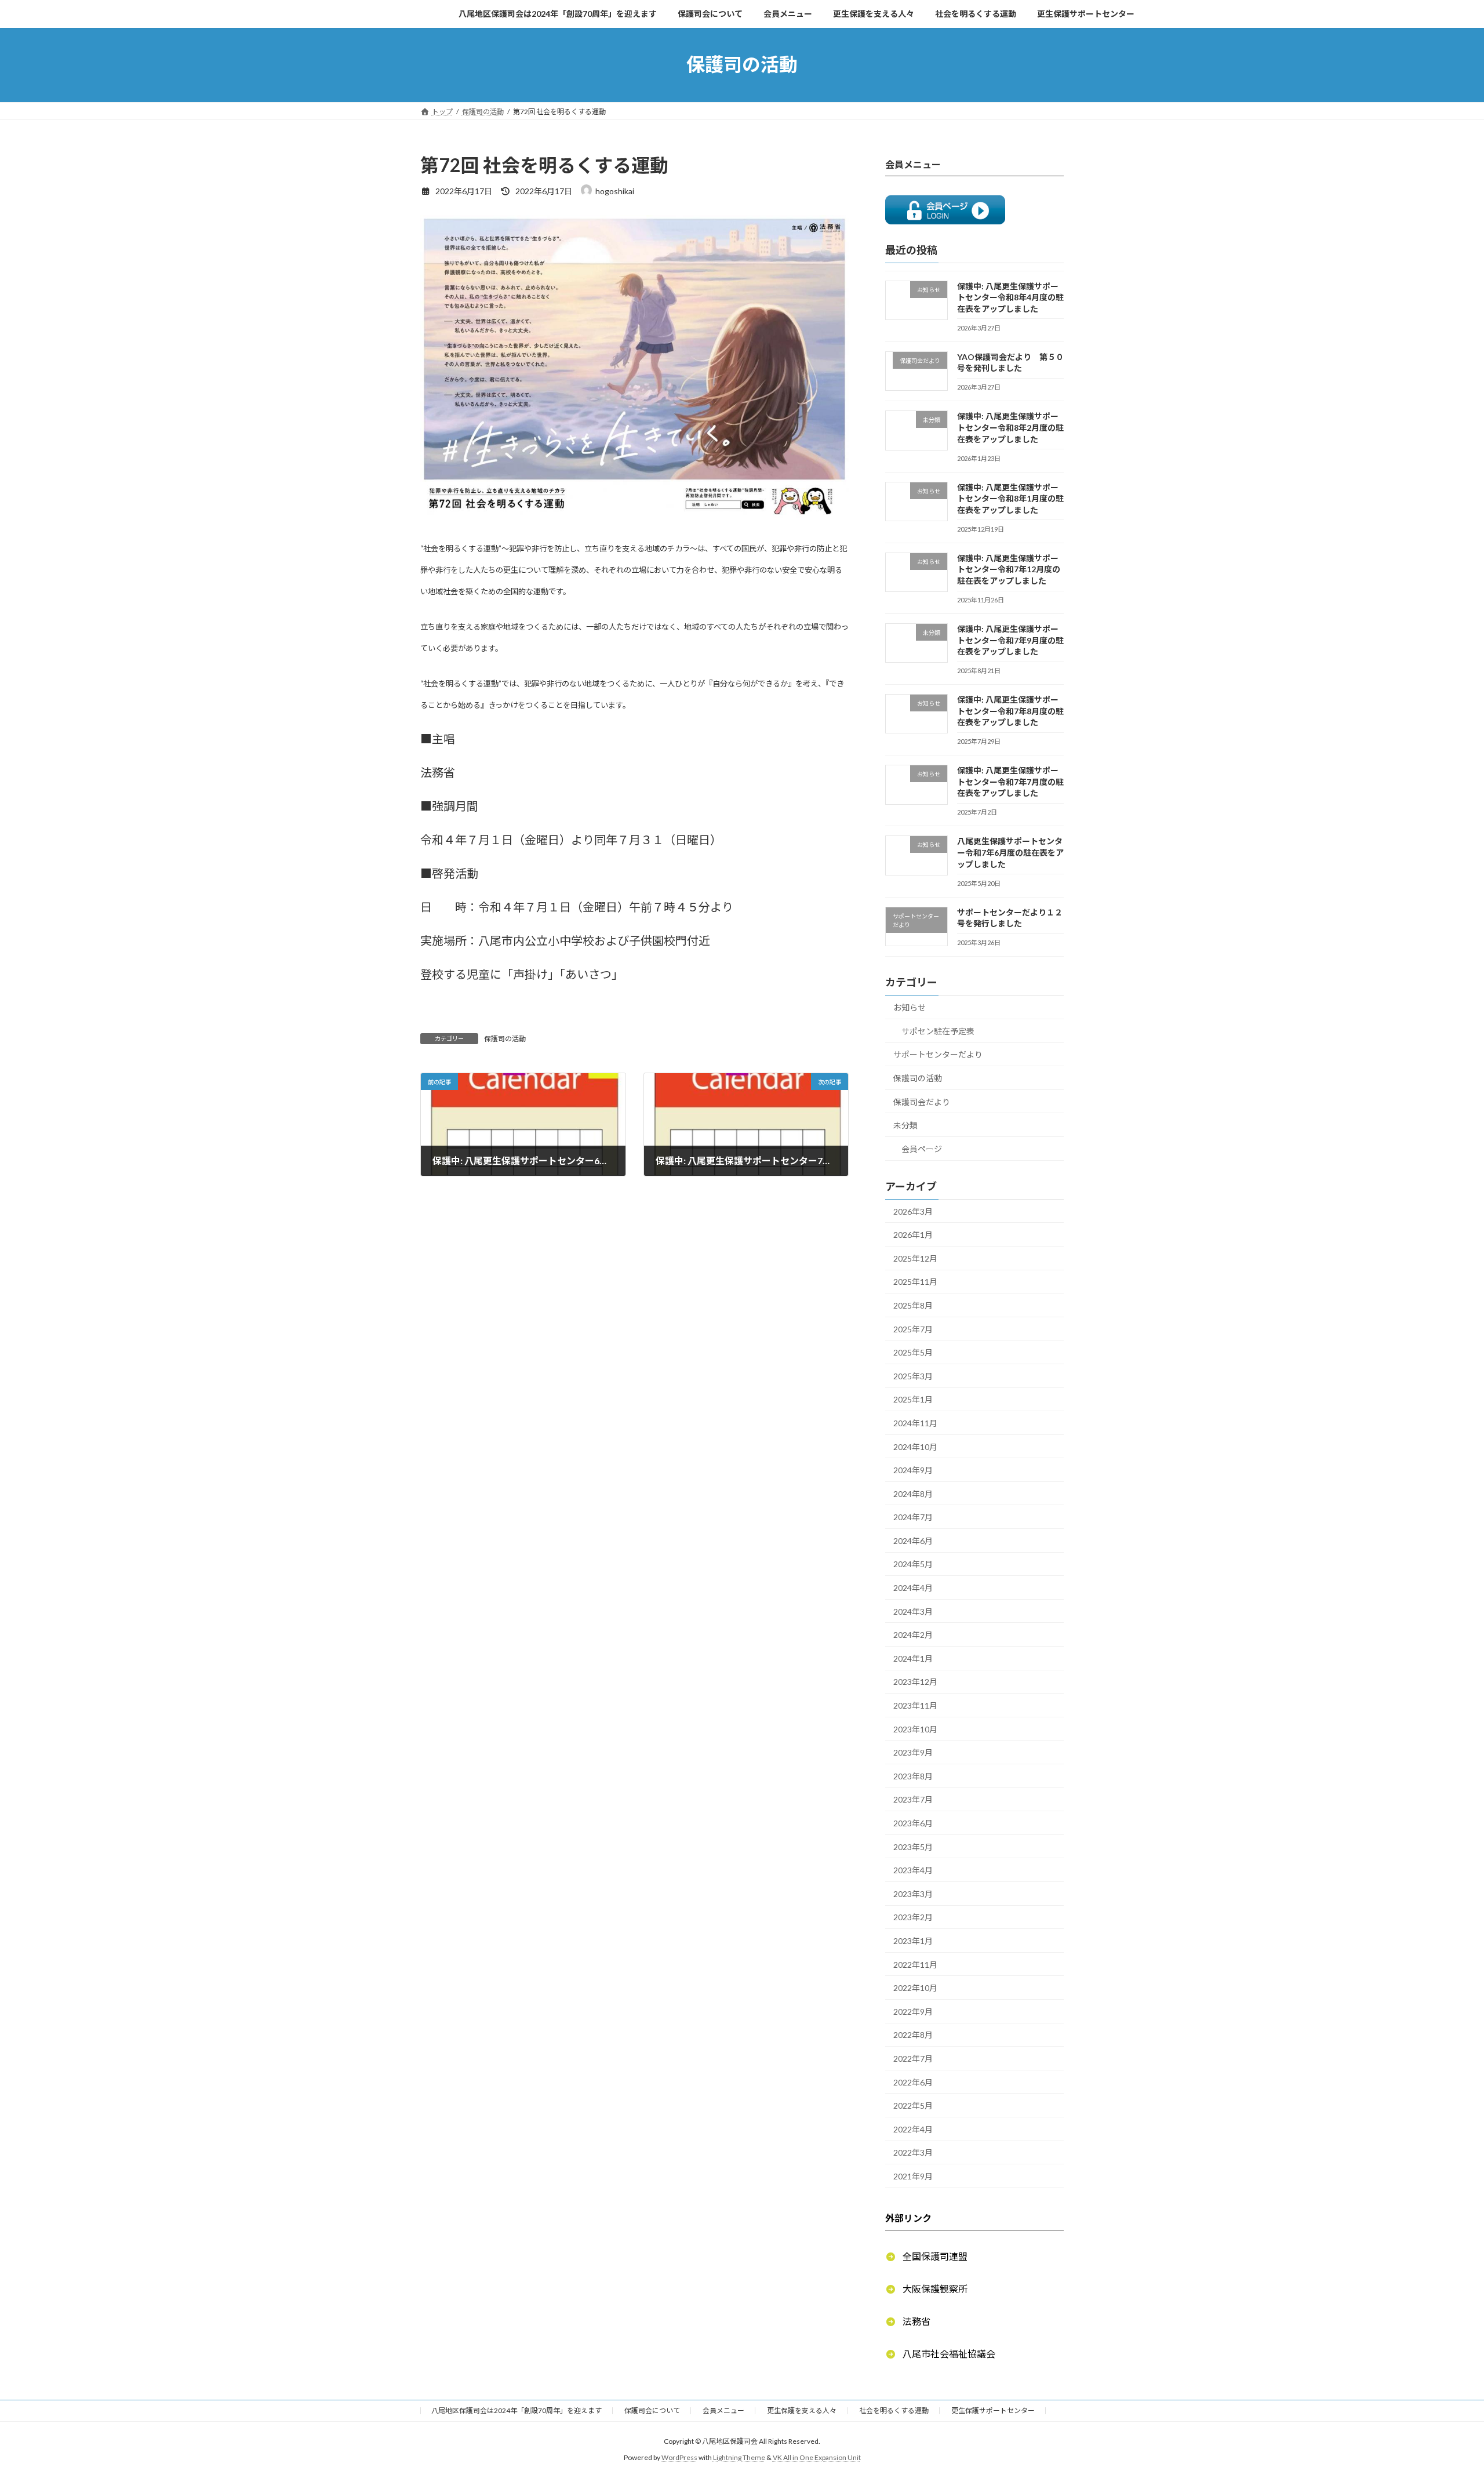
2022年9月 (913, 2011)
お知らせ (910, 1007)
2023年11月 (915, 1705)
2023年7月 (913, 1799)
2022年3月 (913, 2152)
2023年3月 (913, 1893)
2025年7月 (913, 1329)
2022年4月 (913, 2129)
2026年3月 (913, 1211)
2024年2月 (913, 1635)
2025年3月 (913, 1376)
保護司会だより (922, 1101)
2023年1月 (913, 1941)
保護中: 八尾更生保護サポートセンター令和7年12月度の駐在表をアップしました (1009, 569)
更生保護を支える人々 (802, 2410)
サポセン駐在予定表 (938, 1031)
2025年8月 (913, 1305)
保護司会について (652, 2410)
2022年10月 (915, 1988)
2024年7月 (913, 1517)
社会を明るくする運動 (894, 2410)
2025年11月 (915, 1282)
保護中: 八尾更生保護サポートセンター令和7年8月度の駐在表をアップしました (1010, 711)
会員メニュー (723, 2410)
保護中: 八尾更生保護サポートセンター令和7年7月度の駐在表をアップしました (1010, 782)
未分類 (905, 1125)
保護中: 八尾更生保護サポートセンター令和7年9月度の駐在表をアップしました (1010, 640)
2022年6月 (913, 2082)
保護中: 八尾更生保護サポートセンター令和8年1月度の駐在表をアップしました (1010, 498)
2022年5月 (913, 2105)
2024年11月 (915, 1423)
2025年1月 (913, 1399)
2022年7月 (913, 2059)
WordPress (679, 2458)
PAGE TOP (1441, 2393)
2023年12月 (915, 1682)
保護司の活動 (505, 1039)
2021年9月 (913, 2176)
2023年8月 (913, 1776)
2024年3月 (913, 1611)
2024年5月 (913, 1564)
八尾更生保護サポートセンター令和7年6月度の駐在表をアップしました (1010, 852)
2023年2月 (913, 1917)
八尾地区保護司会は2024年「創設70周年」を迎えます (517, 2410)
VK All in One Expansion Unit (817, 2458)
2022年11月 (915, 1964)
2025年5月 (913, 1352)
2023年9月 (913, 1752)
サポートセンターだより (938, 1054)
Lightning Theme (739, 2458)
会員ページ (922, 1148)
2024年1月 (913, 1658)
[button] (926, 2256)
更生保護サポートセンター (993, 2410)
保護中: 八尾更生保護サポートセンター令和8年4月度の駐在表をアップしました (1010, 297)
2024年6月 (913, 1540)
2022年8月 (913, 2035)
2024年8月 (913, 1493)
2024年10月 (915, 1446)
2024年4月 (913, 1588)
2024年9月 (913, 1470)
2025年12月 (915, 1258)
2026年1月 (913, 1235)
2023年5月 (913, 1846)
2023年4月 (913, 1870)
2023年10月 (915, 1729)
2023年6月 (913, 1823)
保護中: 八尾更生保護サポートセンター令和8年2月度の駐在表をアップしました (1010, 427)
